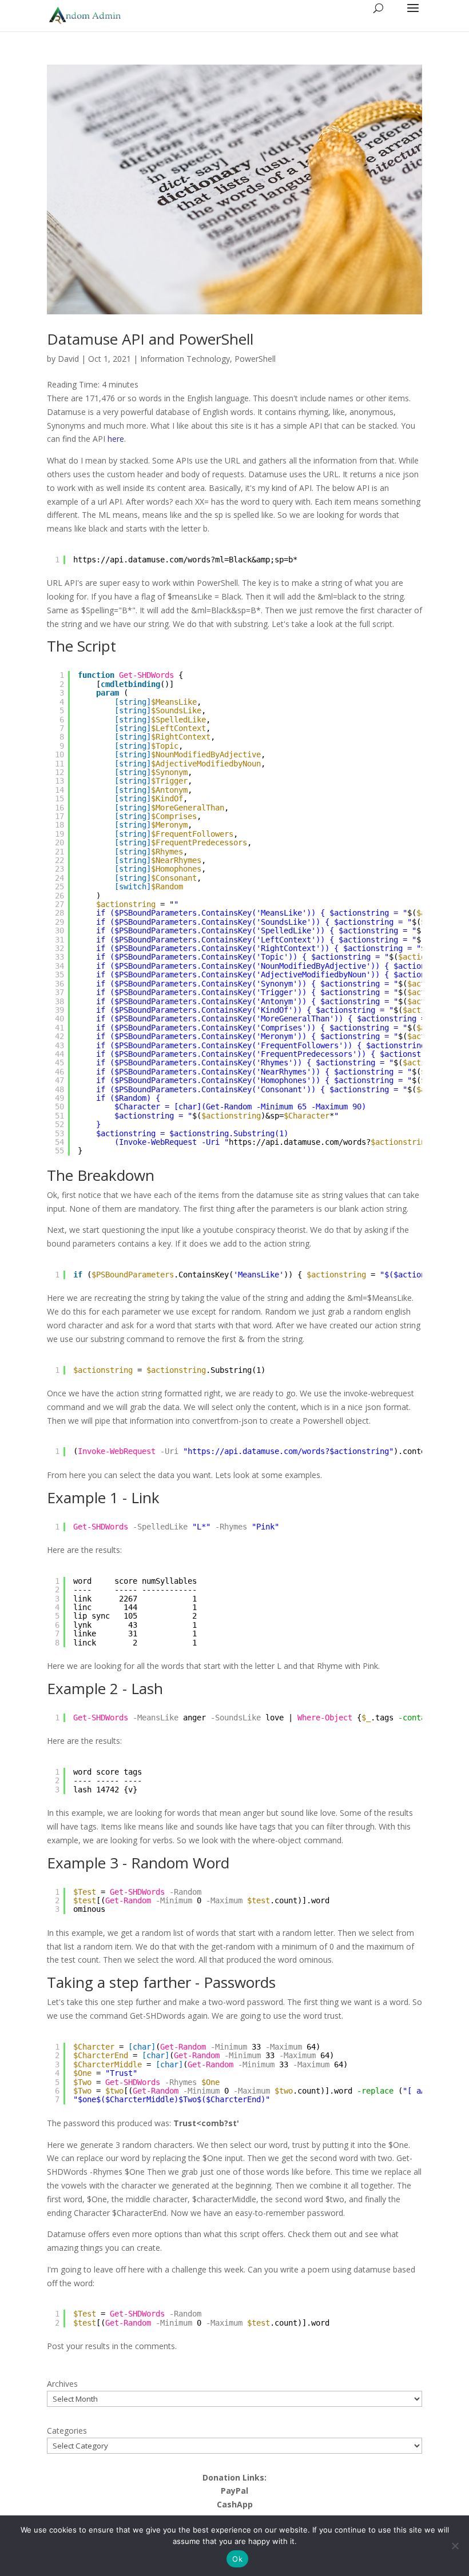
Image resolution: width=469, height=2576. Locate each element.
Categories (67, 2431)
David (68, 359)
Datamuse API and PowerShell (150, 339)
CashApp (235, 2504)
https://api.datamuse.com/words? (300, 1142)
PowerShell (255, 359)
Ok (237, 2559)
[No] (455, 2546)
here (116, 439)
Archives (62, 2384)
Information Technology (185, 359)
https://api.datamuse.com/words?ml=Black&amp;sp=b (183, 560)
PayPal (234, 2491)
